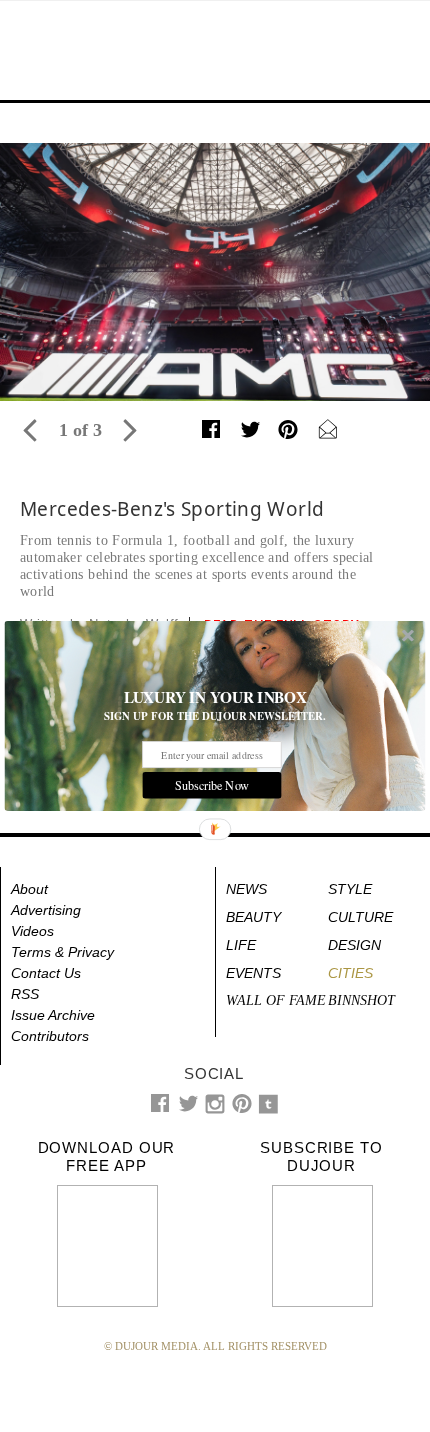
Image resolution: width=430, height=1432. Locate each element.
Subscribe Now (212, 785)
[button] (215, 697)
